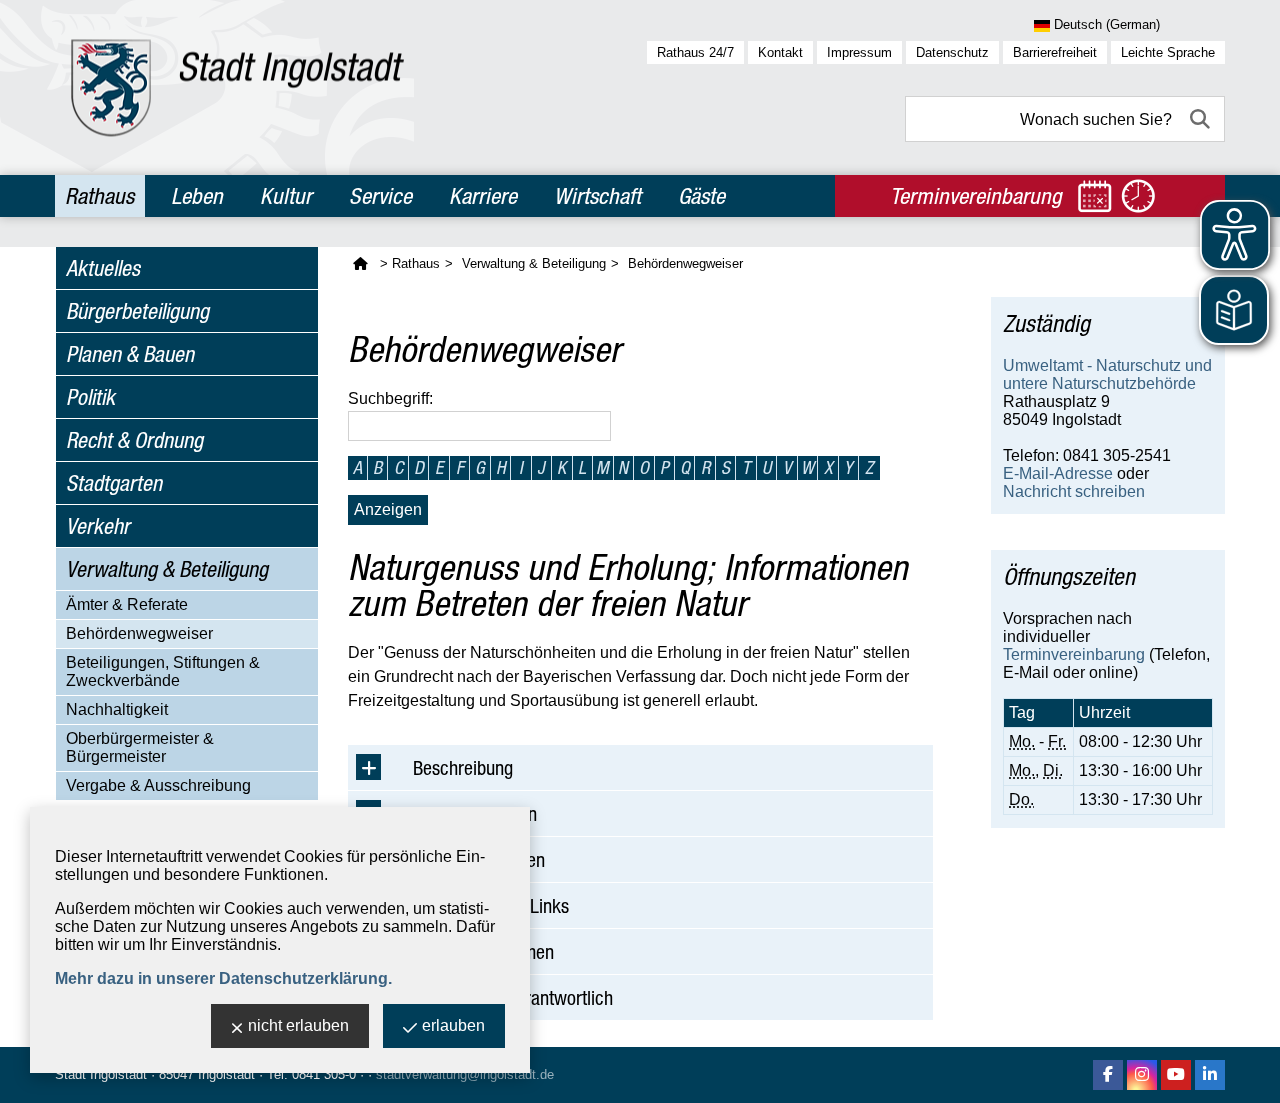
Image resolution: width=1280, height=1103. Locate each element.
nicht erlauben (298, 1025)
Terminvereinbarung (1074, 654)
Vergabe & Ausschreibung (158, 785)
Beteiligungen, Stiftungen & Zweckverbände (163, 671)
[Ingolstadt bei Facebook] (1108, 1075)
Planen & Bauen (130, 354)
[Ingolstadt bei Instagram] (1142, 1075)
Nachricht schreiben (1074, 491)
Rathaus (99, 196)
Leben (197, 196)
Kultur (286, 196)
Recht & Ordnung (134, 440)
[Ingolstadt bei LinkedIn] (1210, 1075)
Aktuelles (103, 268)
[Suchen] (1202, 119)
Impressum (859, 52)
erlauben (453, 1025)
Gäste (701, 196)
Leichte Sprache (1168, 52)
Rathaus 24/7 (695, 52)
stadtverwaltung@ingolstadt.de (465, 1074)
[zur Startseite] (237, 87)
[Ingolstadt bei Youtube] (1176, 1075)
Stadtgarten (114, 483)
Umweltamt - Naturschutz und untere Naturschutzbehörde (1107, 374)
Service (380, 196)
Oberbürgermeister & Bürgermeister (140, 747)
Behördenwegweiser (139, 633)
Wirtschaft (597, 196)
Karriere (483, 196)
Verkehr (98, 526)
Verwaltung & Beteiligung (167, 569)
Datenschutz (952, 52)
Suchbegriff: (390, 398)
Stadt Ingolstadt (101, 1074)
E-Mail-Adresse (1058, 473)
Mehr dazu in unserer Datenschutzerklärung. (223, 978)
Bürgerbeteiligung (137, 311)
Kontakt (780, 52)
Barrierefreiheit (1055, 52)
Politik (90, 397)
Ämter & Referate (127, 604)
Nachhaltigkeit (117, 709)
